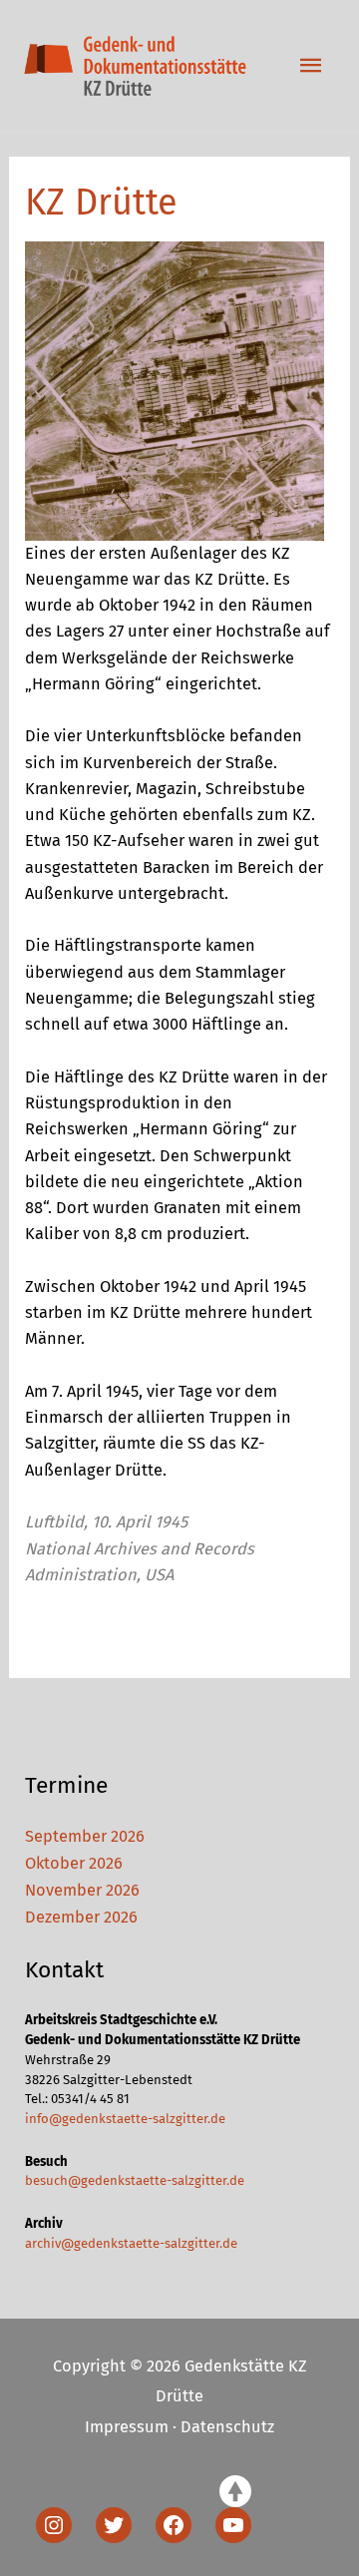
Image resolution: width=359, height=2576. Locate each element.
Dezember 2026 (81, 1917)
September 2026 (85, 1836)
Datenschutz (227, 2427)
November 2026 (82, 1890)
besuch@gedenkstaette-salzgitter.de (135, 2180)
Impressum (127, 2427)
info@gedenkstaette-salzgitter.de (125, 2119)
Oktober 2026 (74, 1863)
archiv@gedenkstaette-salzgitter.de (131, 2243)
